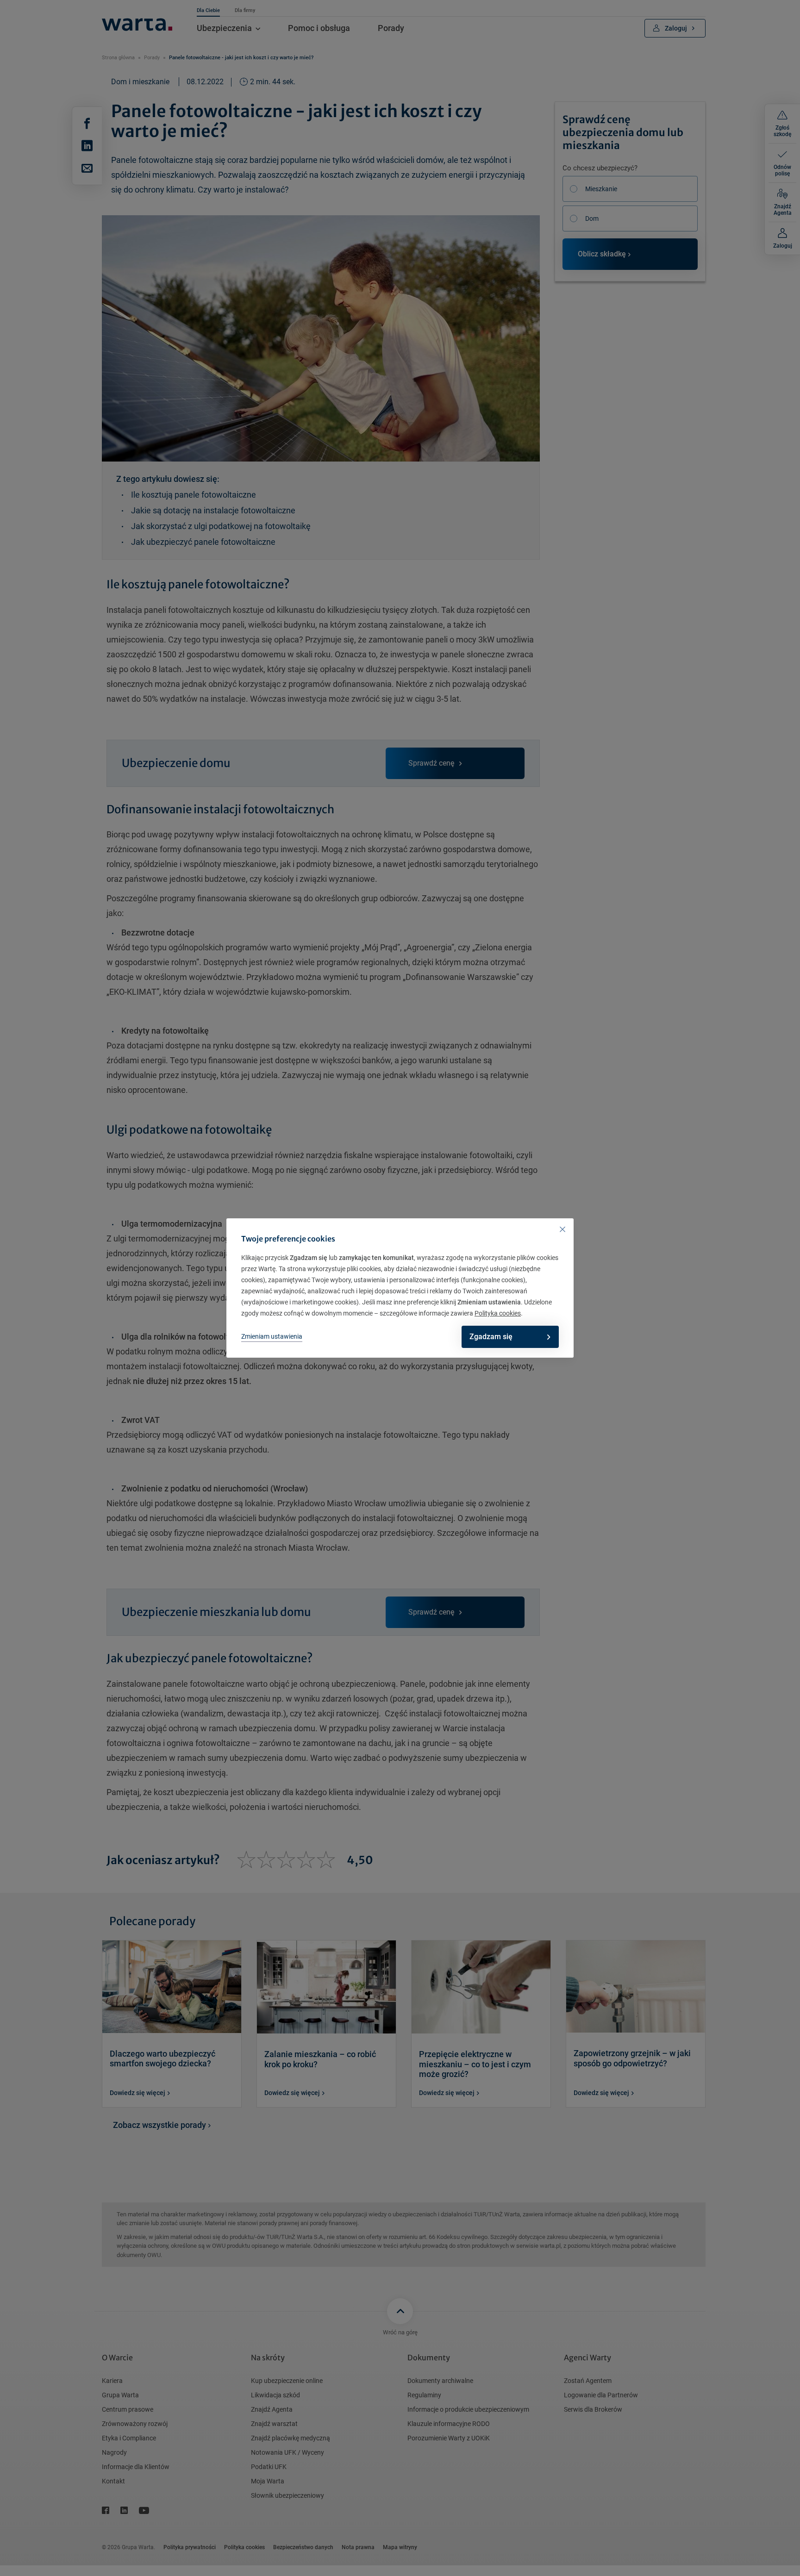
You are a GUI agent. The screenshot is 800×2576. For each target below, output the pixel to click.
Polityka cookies (498, 1313)
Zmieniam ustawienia (272, 1336)
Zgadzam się (491, 1337)
